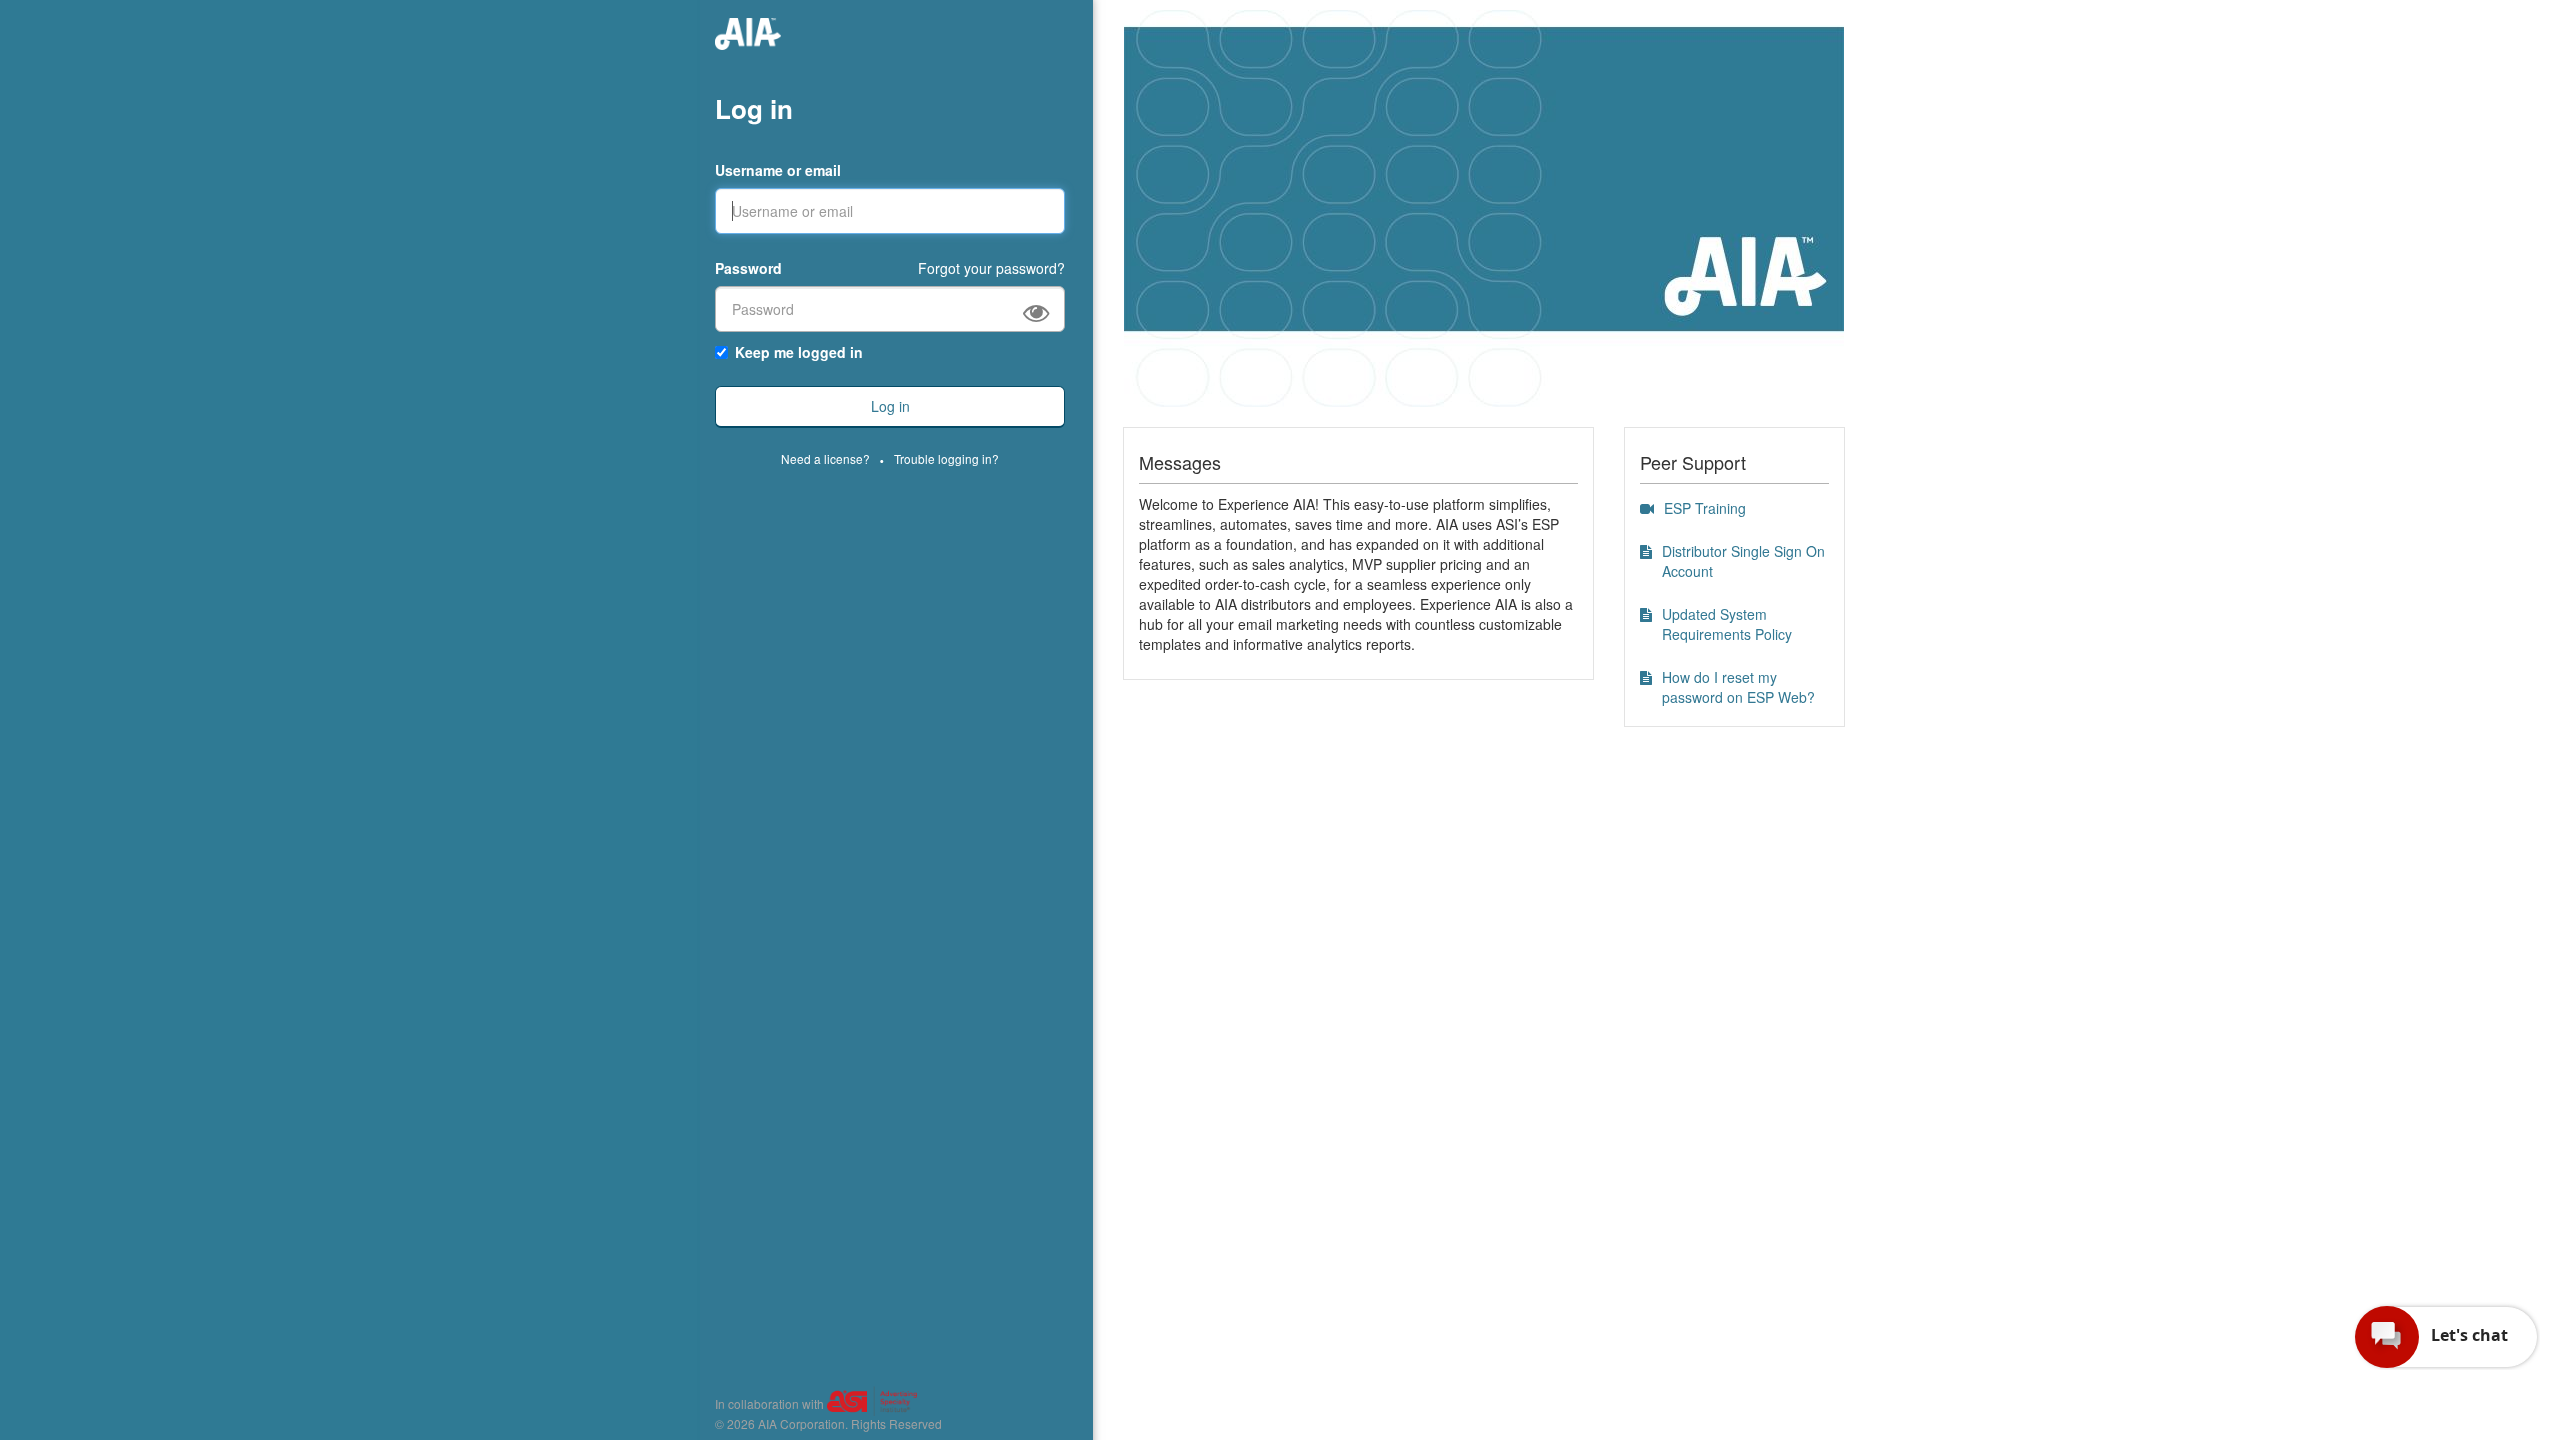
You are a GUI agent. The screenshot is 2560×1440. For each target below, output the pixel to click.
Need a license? (825, 458)
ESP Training (1705, 508)
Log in (754, 108)
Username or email (778, 170)
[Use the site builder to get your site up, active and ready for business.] (1646, 551)
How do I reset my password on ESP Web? (1738, 687)
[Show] (1044, 310)
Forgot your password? (991, 268)
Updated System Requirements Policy (1727, 624)
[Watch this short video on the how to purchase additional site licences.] (1647, 508)
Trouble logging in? (946, 458)
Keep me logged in (799, 352)
